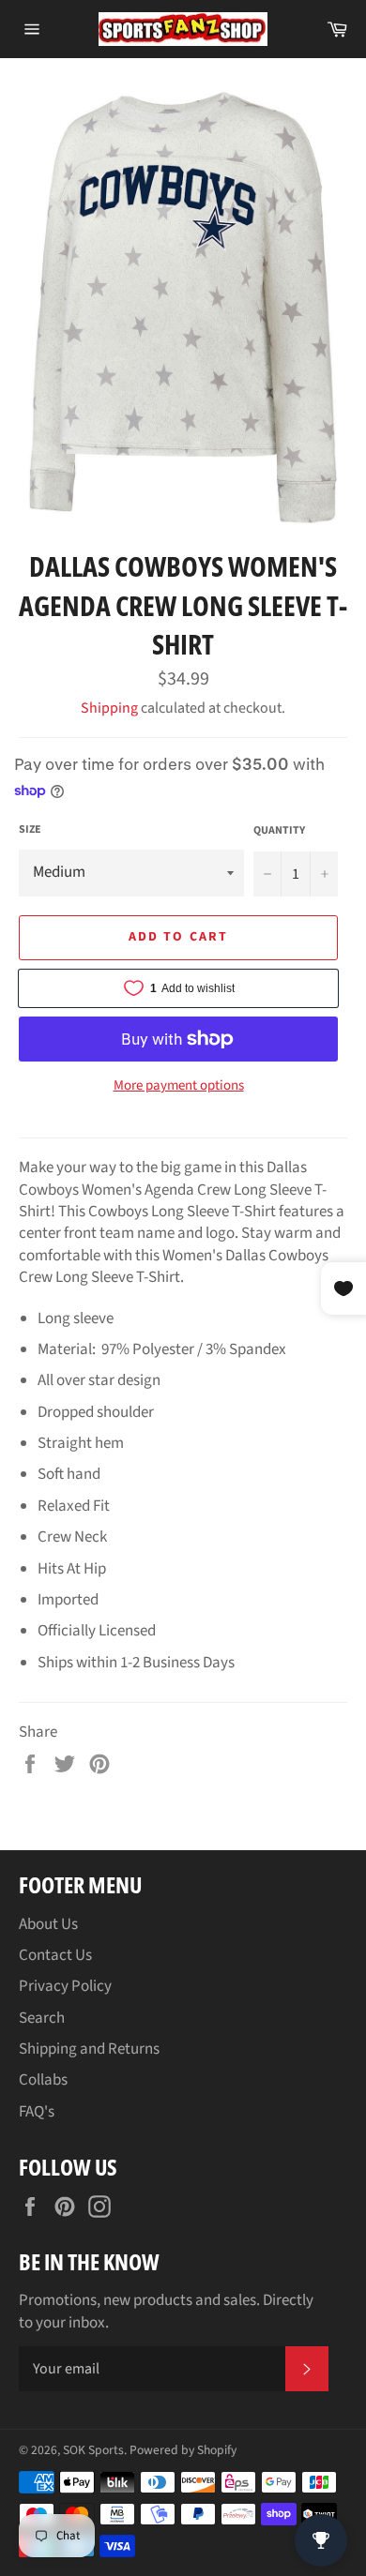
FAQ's (37, 2112)
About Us (48, 1924)
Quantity (279, 831)
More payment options (179, 1086)
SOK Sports (93, 2450)
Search (42, 2018)
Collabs (43, 2080)
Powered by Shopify (183, 2450)
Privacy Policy (65, 1986)
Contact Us (55, 1955)
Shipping (109, 708)
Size (30, 830)
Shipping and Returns (89, 2049)
